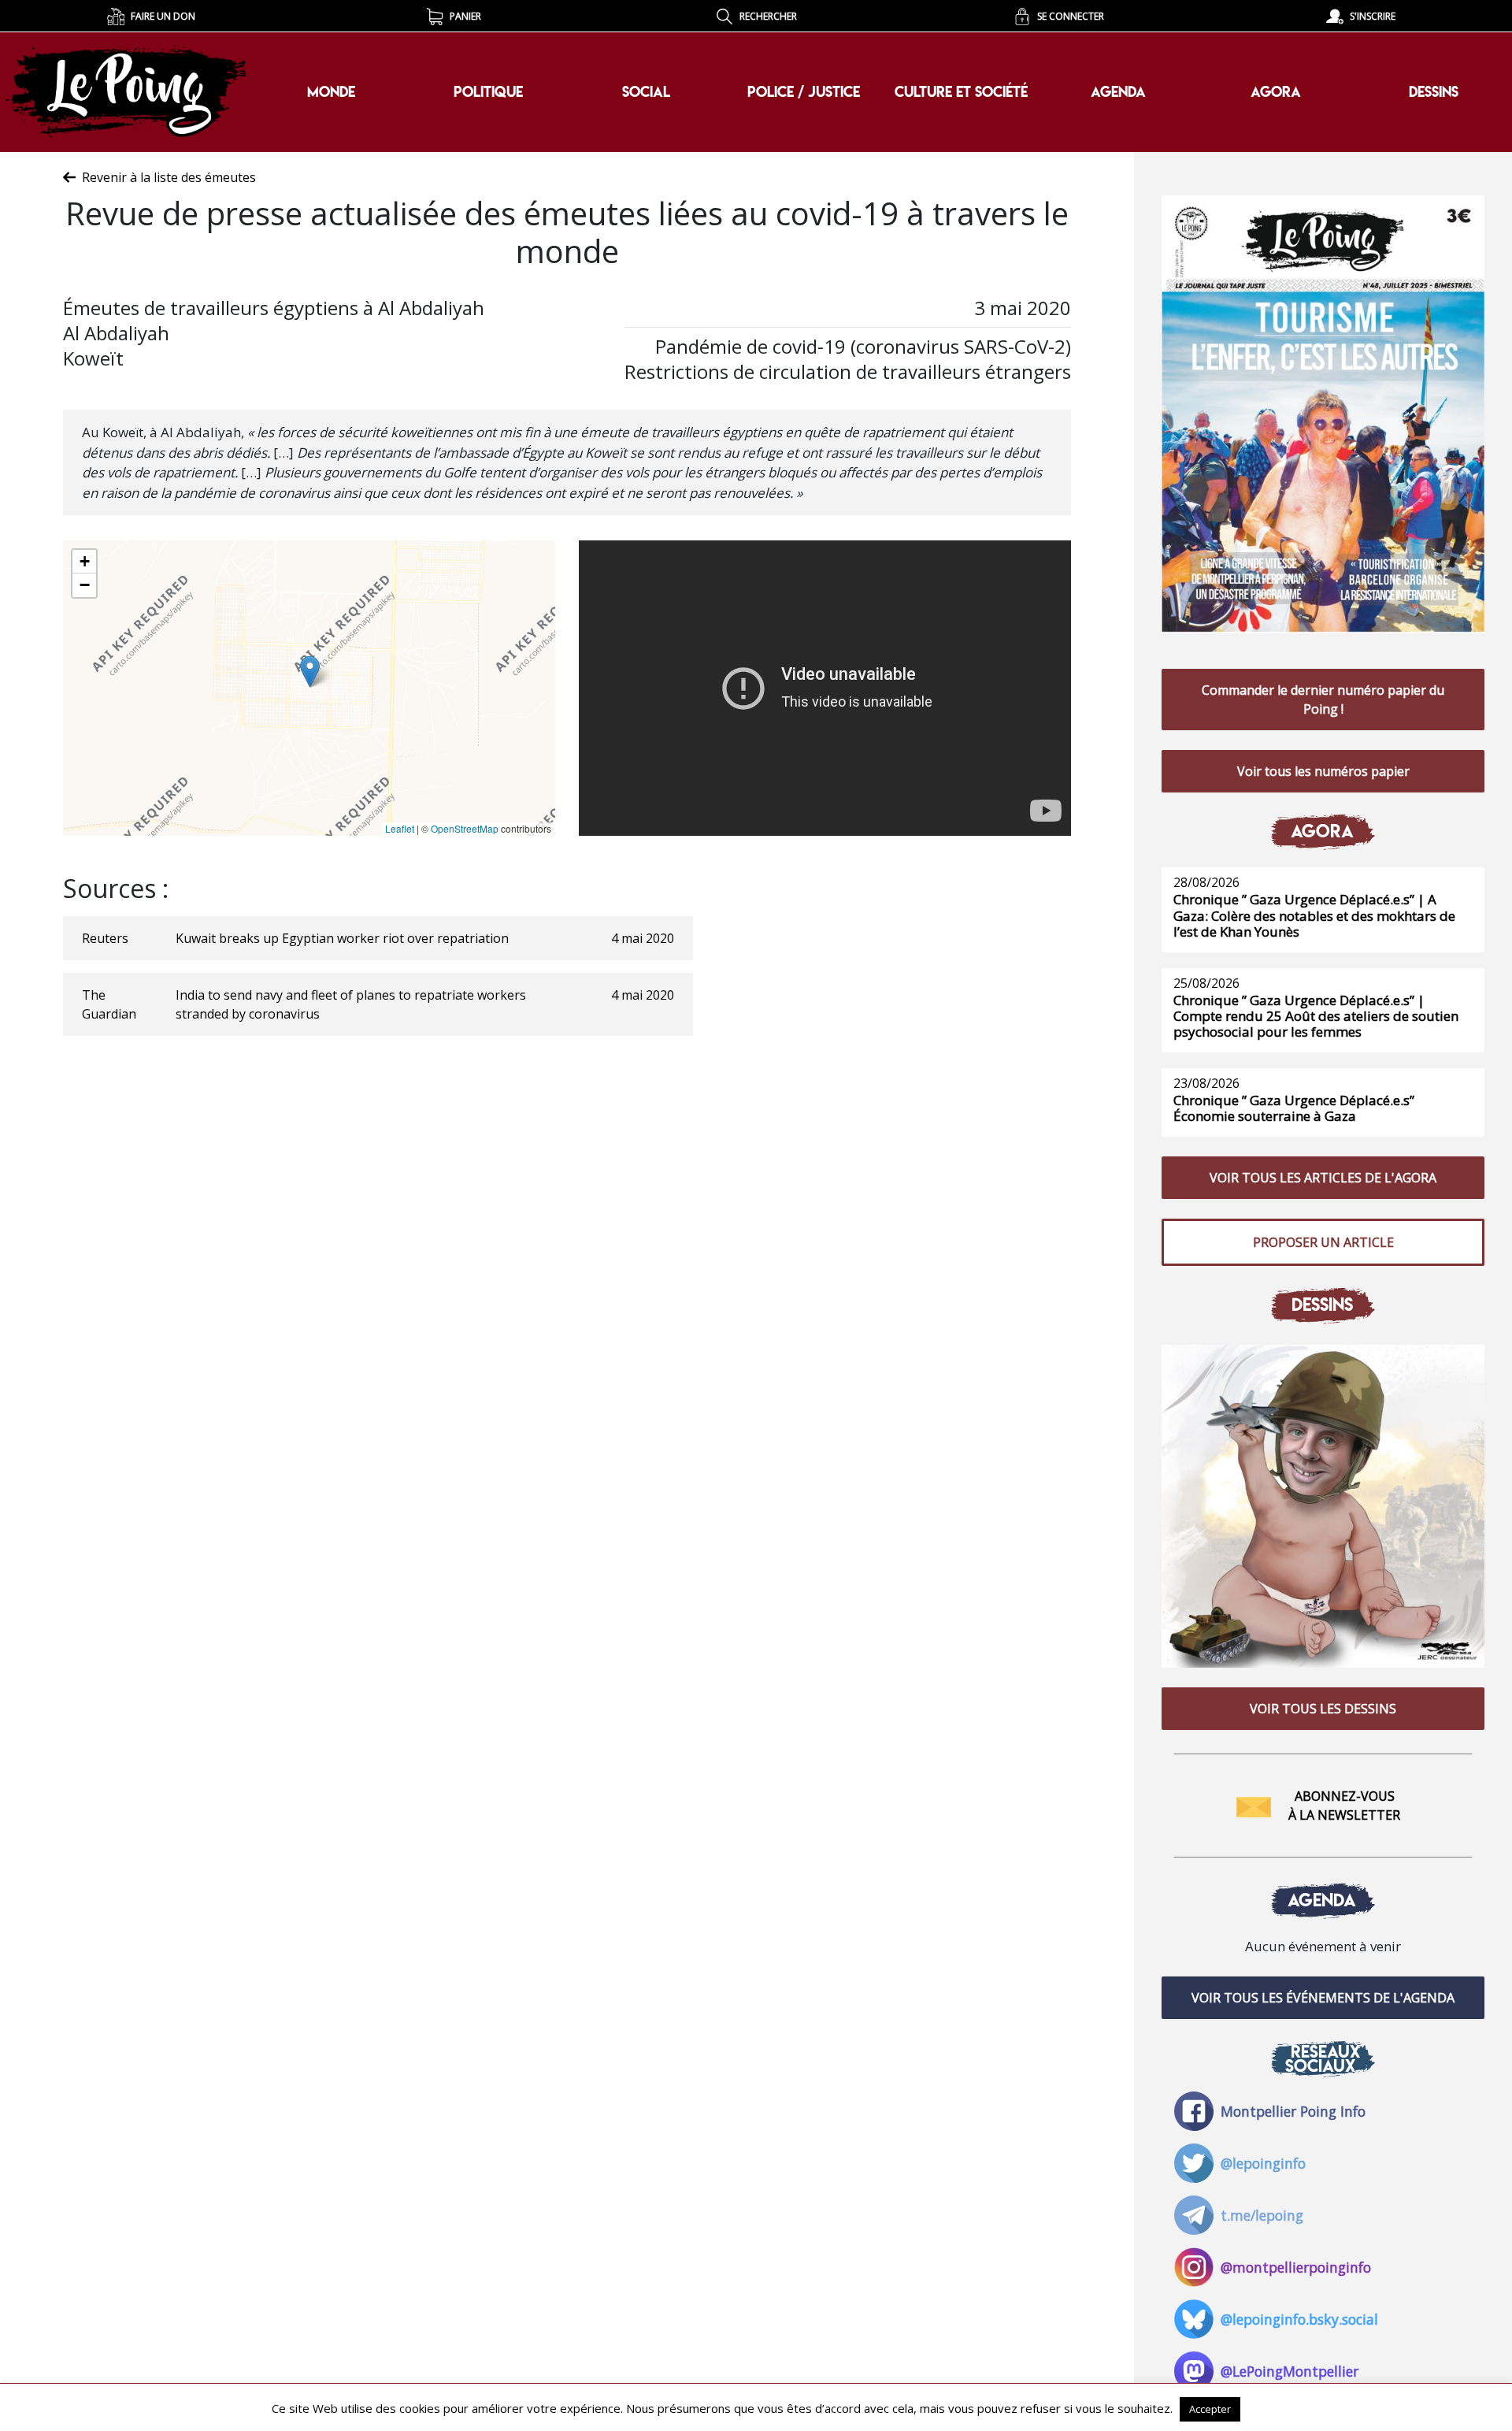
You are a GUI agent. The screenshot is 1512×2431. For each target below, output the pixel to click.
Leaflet (400, 828)
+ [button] (85, 561)
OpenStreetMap (465, 828)
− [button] (85, 585)
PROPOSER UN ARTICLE (1323, 1242)
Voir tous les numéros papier (1323, 771)
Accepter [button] (1210, 2409)
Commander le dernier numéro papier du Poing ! (1323, 700)
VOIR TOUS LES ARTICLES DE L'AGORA (1323, 1178)
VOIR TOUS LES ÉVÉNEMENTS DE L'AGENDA (1323, 1998)
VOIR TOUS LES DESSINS (1323, 1709)
